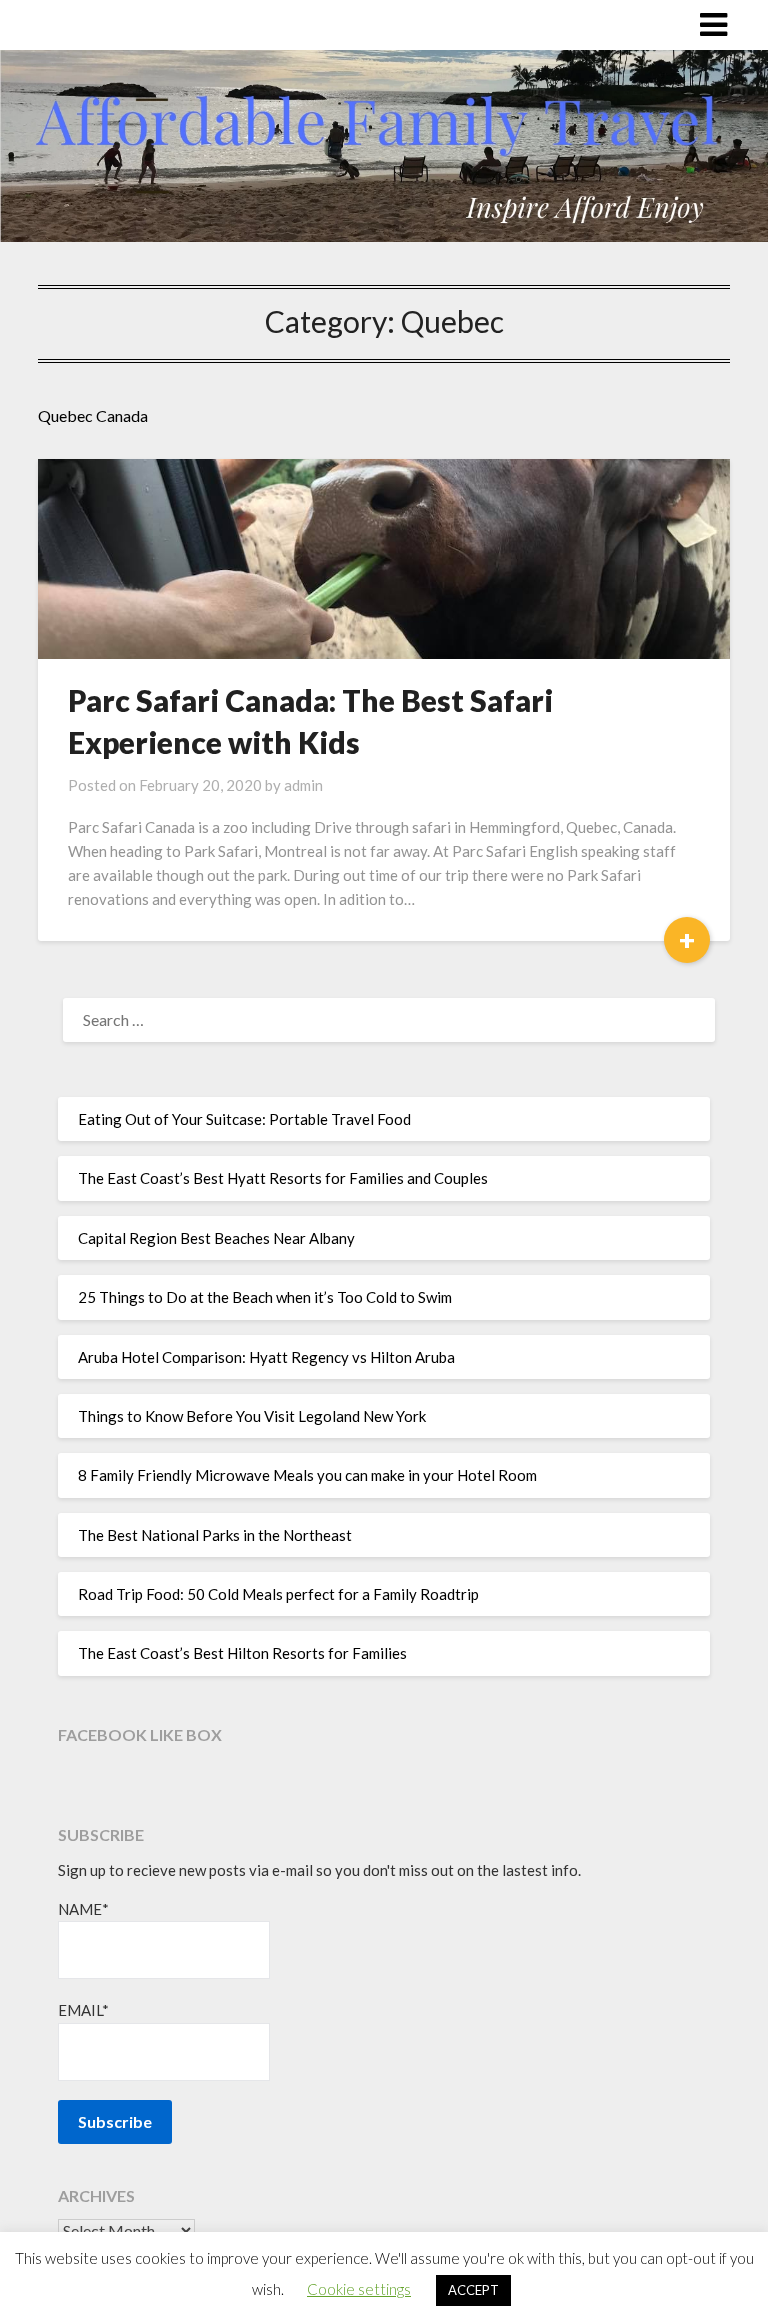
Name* (83, 1909)
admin (303, 785)
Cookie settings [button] (359, 2289)
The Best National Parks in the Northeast (215, 1535)
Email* (83, 2010)
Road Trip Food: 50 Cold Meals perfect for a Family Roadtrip (278, 1594)
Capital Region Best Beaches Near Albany (216, 1238)
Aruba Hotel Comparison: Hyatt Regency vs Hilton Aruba (266, 1357)
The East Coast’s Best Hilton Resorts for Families (242, 1653)
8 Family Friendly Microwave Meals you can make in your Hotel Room (307, 1475)
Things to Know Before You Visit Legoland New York (252, 1416)
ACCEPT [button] (473, 2290)
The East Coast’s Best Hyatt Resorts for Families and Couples (283, 1178)
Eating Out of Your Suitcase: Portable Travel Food (244, 1119)
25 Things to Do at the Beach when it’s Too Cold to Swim (265, 1297)
